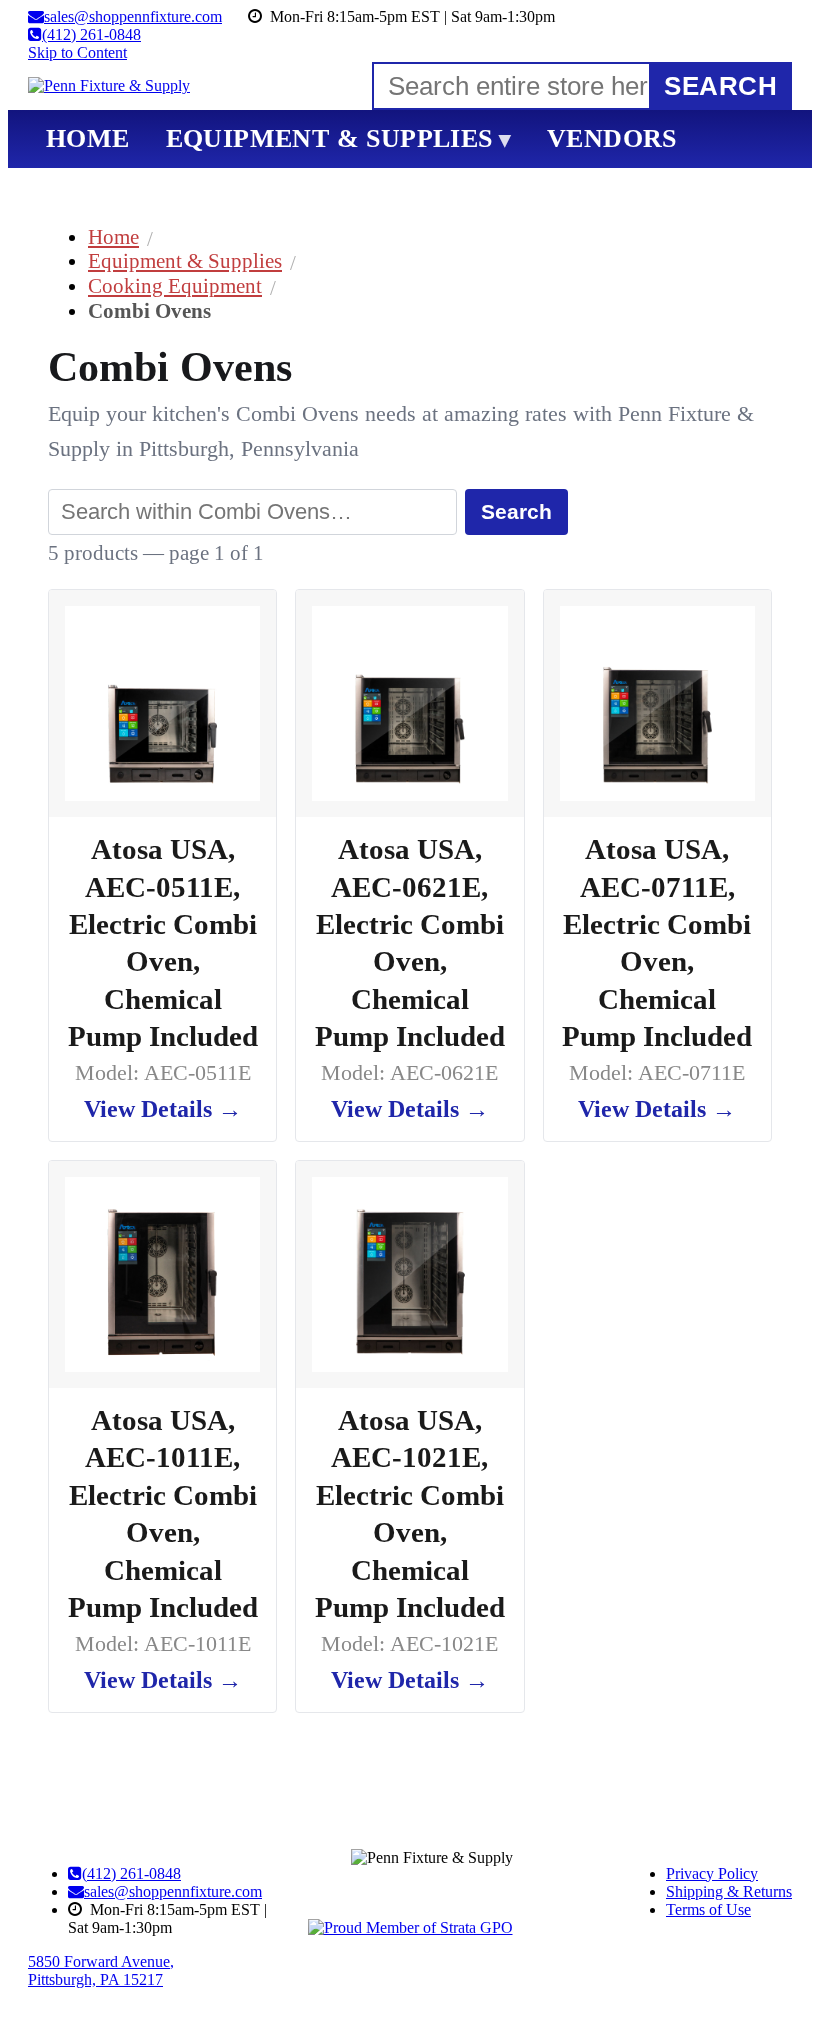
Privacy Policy (712, 1873)
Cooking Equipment (175, 285)
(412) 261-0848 (131, 1873)
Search (516, 511)
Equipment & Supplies (185, 260)
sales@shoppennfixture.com (173, 1891)
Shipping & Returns (729, 1891)
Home (113, 236)
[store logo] (109, 86)
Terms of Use (708, 1909)
